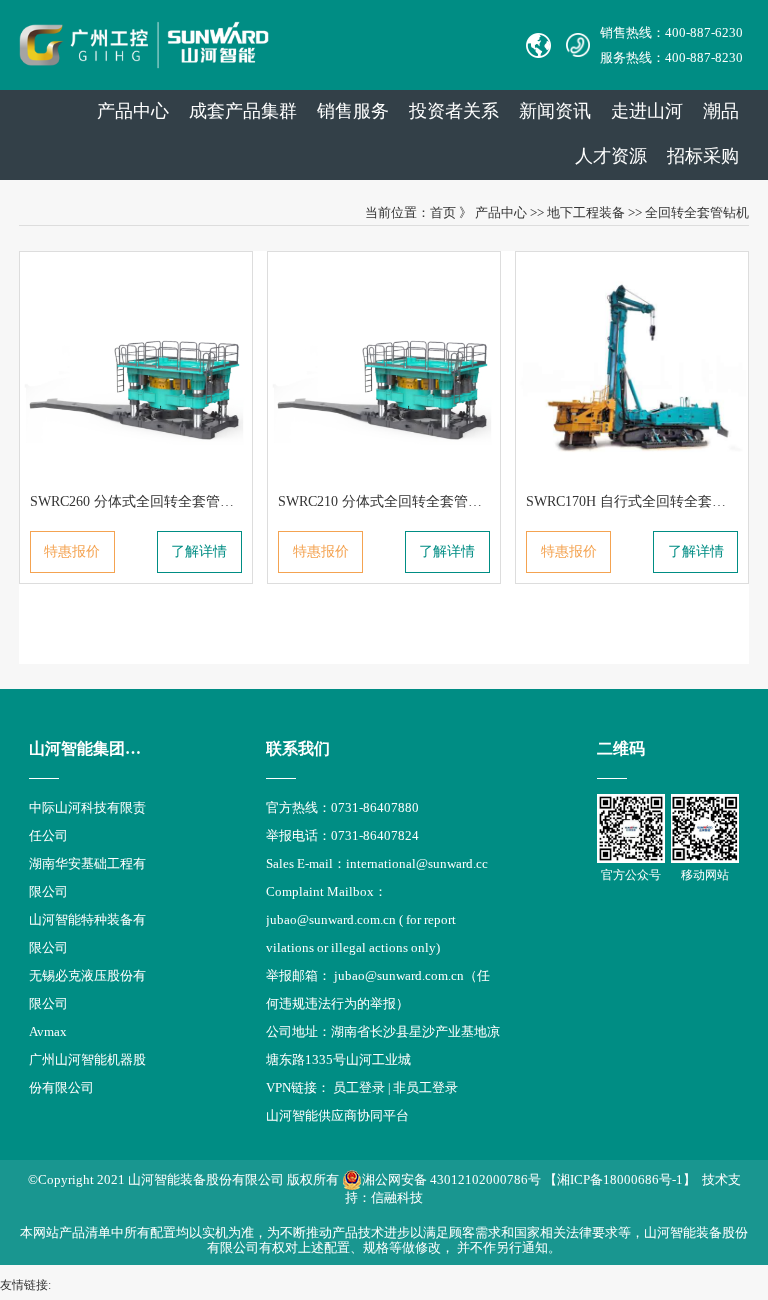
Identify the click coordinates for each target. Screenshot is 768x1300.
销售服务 (353, 111)
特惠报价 (72, 551)
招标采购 (703, 156)
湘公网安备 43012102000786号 (451, 1179)
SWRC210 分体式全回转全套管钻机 (387, 501)
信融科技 (397, 1197)
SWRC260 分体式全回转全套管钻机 (139, 501)
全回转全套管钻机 (697, 212)
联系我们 (298, 748)
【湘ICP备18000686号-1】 (620, 1179)
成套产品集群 (243, 111)
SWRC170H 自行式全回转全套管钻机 (640, 501)
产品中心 (133, 111)
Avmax (48, 1031)
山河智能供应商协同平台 (337, 1115)
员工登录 (359, 1087)
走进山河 (647, 111)
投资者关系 (454, 111)
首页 (443, 212)
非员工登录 (425, 1087)
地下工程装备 (586, 212)
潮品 (721, 111)
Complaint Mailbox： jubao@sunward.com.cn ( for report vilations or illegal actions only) (361, 919)
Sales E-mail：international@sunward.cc (377, 863)
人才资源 (611, 156)
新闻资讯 (555, 111)
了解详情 (199, 551)
